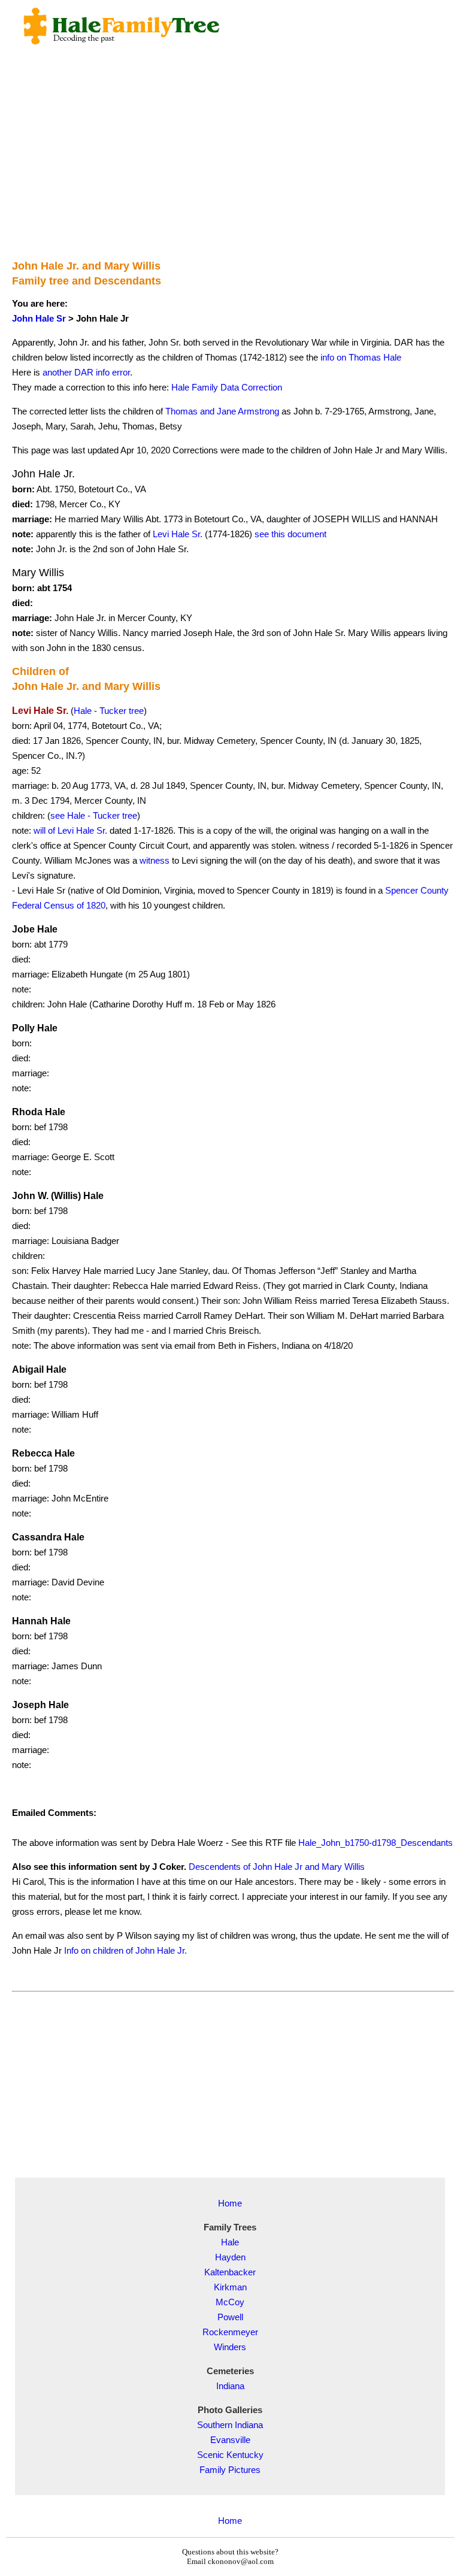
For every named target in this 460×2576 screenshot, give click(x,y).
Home (230, 2203)
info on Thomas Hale (361, 357)
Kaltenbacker (230, 2272)
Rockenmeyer (230, 2332)
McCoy (230, 2302)
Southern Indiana (230, 2425)
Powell (230, 2317)
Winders (230, 2347)
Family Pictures (230, 2470)
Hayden (230, 2257)
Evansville (230, 2440)
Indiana (230, 2386)
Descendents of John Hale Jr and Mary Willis (277, 1867)
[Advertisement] (233, 165)
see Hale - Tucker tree (94, 815)
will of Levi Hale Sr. (70, 830)
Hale (230, 2242)
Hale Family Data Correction (227, 387)
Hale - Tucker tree (109, 711)
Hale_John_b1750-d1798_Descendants (376, 1843)
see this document (290, 534)
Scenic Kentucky (230, 2455)
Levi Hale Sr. (178, 534)
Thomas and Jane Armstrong (222, 411)
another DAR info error (86, 372)
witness (155, 860)
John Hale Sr (39, 318)
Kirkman (230, 2287)
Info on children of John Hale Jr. (125, 1950)
